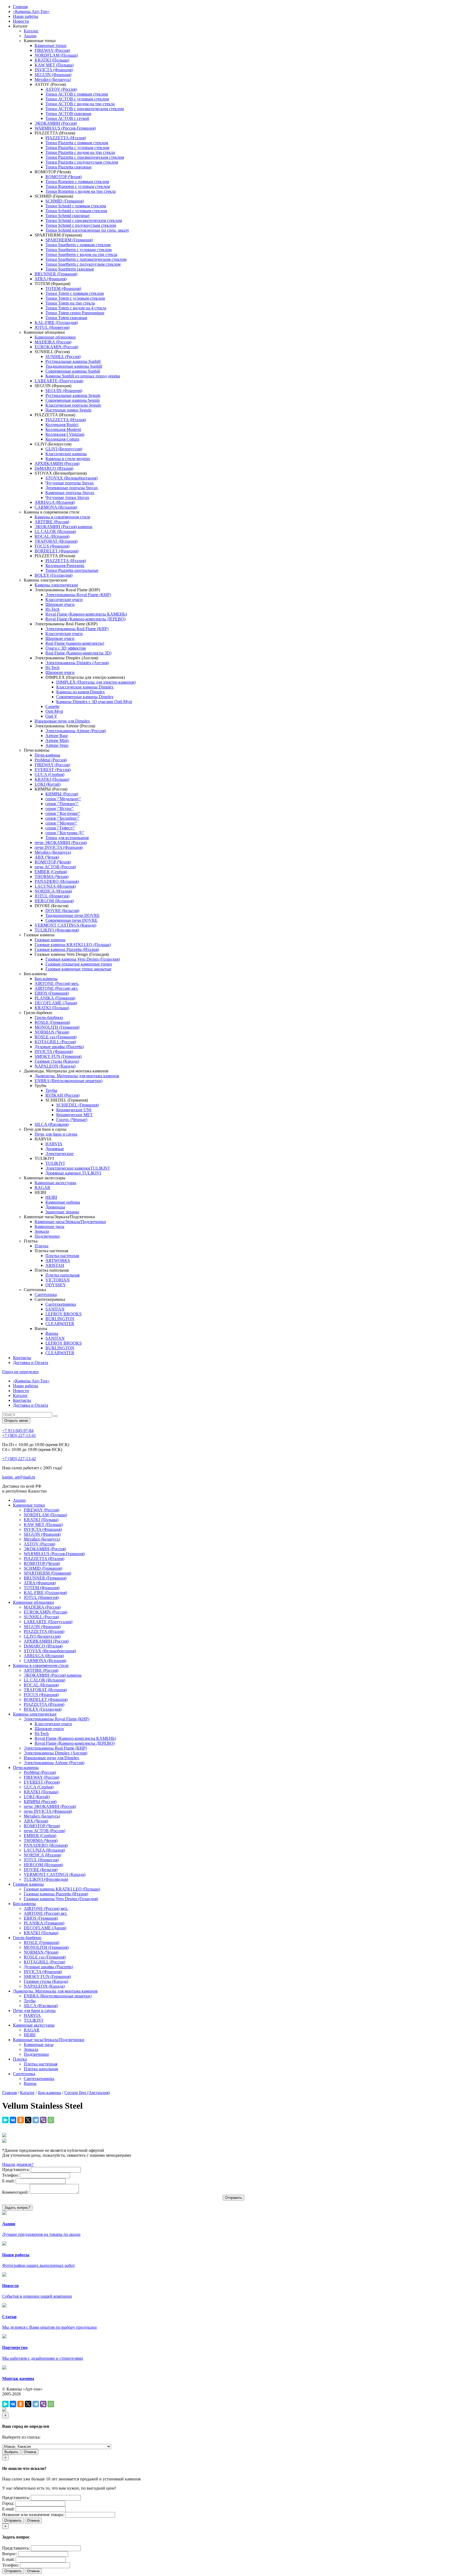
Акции (30, 36)
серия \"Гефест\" (60, 828)
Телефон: (11, 2175)
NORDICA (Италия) (53, 891)
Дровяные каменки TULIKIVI (73, 1173)
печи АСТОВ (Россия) (55, 867)
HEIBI (51, 1197)
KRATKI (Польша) (52, 60)
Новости (21, 21)
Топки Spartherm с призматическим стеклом (86, 259)
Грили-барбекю (49, 1017)
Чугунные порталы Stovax (70, 483)
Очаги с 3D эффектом (66, 648)
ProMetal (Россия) (51, 760)
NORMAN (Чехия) (52, 1032)
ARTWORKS (58, 1260)
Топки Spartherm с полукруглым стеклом (83, 264)
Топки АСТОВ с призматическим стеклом (85, 109)
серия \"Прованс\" (62, 804)
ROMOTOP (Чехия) (64, 177)
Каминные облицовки (55, 337)
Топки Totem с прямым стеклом (75, 293)
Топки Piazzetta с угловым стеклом (77, 148)
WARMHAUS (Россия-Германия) (65, 128)
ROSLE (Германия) (52, 1022)
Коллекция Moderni (63, 429)
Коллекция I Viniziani (65, 434)
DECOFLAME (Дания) (56, 1003)
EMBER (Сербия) (51, 872)
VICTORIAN (58, 1280)
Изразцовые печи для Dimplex (62, 721)
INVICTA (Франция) (54, 70)
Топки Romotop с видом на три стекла (81, 191)
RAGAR (42, 1188)
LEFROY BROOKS (64, 1314)
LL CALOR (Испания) (55, 531)
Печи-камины (47, 755)
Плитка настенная (62, 1256)
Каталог (31, 31)
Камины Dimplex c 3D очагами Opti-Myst (94, 702)
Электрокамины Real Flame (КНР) (77, 629)
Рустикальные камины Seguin (73, 395)
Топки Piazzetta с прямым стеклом (77, 143)
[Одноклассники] (21, 2120)
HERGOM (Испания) (54, 901)
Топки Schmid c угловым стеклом (76, 211)
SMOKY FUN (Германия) (58, 1056)
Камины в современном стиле (62, 517)
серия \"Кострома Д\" (65, 833)
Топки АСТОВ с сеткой (67, 118)
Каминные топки (51, 45)
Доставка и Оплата (31, 1363)
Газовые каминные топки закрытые (78, 969)
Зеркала (42, 1231)
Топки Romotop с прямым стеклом (77, 182)
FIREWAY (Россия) (52, 50)
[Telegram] (36, 2120)
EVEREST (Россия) (53, 770)
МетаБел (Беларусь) (53, 80)
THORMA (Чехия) (51, 877)
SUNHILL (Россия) (63, 357)
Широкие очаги (60, 604)
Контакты (22, 1358)
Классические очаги (64, 600)
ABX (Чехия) (47, 857)
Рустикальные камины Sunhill (73, 361)
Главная (20, 7)
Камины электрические (56, 585)
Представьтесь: (16, 2170)
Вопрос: (10, 2554)
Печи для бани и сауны (56, 1134)
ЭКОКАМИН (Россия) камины (64, 527)
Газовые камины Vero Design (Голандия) (83, 959)
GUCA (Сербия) (49, 774)
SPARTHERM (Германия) (69, 240)
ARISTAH (55, 1265)
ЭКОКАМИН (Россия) (56, 123)
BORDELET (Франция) (56, 551)
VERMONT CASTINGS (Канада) (65, 925)
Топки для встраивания (67, 838)
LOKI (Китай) (48, 784)
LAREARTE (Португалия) (59, 381)
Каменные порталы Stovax (70, 493)
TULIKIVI (55, 1163)
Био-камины (46, 979)
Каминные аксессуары (55, 1183)
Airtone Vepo (57, 745)
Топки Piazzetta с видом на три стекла (80, 152)
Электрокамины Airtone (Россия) (76, 731)
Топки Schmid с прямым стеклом (76, 206)
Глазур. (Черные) (72, 1120)
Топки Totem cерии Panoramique (75, 313)
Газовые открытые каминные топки (79, 964)
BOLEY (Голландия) (54, 575)
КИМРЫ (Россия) (62, 794)
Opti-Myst (54, 711)
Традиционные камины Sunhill (74, 366)
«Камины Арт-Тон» (31, 11)
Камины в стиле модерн (68, 459)
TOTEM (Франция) (63, 288)
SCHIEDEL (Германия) (77, 1105)
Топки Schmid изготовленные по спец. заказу (87, 230)
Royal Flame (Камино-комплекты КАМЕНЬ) (86, 614)
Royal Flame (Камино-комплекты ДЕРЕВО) (85, 619)
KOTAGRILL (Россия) (55, 1042)
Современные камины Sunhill (73, 371)
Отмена (30, 2452)
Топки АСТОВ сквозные (68, 114)
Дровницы (55, 1207)
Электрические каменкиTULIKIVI (77, 1168)
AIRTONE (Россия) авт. (56, 988)
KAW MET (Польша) (54, 65)
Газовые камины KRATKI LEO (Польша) (73, 945)
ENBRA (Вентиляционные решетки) (69, 1081)
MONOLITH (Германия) (57, 1027)
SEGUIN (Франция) (53, 75)
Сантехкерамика (61, 1304)
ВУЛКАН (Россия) (62, 1095)
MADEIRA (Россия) (53, 342)
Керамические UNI (74, 1110)
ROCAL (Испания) (52, 536)
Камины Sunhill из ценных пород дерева (83, 376)
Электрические (59, 1154)
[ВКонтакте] (13, 2120)
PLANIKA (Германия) (55, 998)
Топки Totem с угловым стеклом (75, 298)
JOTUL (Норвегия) (52, 327)
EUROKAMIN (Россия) (56, 347)
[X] (28, 2120)
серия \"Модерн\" (61, 823)
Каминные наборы (63, 1202)
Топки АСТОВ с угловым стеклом (77, 99)
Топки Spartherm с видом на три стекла (81, 254)
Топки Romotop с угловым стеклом (78, 186)
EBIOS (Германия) (52, 993)
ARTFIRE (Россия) (52, 522)
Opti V (51, 716)
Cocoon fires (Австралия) (87, 2093)
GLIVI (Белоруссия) (64, 449)
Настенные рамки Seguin (68, 410)
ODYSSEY (56, 1285)
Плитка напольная (62, 1275)
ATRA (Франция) (51, 279)
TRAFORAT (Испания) (56, 541)
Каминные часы (49, 1226)
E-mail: (8, 2181)
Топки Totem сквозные (66, 318)
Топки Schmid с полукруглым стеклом (81, 225)
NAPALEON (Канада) (55, 1066)
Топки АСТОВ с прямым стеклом (77, 94)
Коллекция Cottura (62, 439)
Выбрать (11, 2452)
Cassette (52, 706)
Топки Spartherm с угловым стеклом (79, 250)
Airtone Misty (57, 740)
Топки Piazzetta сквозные (69, 167)
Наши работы (26, 16)
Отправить (13, 2521)
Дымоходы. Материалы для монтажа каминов (77, 1076)
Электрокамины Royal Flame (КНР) (78, 595)
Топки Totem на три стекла (70, 303)
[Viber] (43, 2120)
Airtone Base (57, 736)
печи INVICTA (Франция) (59, 847)
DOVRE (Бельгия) (62, 911)
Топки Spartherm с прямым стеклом (78, 245)
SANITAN (55, 1309)
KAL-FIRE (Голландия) (56, 323)
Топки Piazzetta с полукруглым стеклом (82, 162)
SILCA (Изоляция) (52, 1124)
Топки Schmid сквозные (67, 216)
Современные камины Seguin (73, 400)
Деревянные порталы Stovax (72, 488)
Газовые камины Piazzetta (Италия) (67, 949)
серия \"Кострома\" (63, 813)
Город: (8, 2503)
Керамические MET (74, 1115)
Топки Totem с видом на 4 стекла (76, 308)
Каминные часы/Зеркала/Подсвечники (70, 1222)
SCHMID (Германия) (65, 201)
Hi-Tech (52, 609)
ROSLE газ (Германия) (56, 1037)
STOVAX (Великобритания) (71, 478)
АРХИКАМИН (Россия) (57, 463)
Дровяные (55, 1149)
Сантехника (46, 1294)
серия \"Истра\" (60, 808)
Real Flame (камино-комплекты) (75, 643)
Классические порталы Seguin (73, 405)
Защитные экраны (62, 1212)
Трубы (51, 1090)
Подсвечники (47, 1236)
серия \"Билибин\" (62, 818)
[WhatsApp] (51, 2120)
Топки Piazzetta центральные (72, 570)
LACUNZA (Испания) (55, 886)
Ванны (52, 1333)
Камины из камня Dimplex (81, 692)
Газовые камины (50, 940)
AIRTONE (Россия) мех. (57, 983)
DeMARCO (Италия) (54, 468)
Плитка (41, 1246)
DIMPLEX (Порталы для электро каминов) (96, 682)
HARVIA (54, 1144)
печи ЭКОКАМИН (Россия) (61, 843)
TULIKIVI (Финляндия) (57, 930)
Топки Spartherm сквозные (70, 269)
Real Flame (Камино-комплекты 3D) (78, 653)
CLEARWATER (60, 1324)
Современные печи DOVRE (71, 920)
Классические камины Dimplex (85, 687)
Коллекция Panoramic (65, 565)
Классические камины (66, 454)
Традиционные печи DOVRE (73, 915)
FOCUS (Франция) (52, 546)
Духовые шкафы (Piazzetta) (59, 1047)
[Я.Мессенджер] (5, 2120)
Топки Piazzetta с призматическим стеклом (85, 157)
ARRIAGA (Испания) (55, 502)
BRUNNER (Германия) (56, 274)
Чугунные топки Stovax (67, 497)
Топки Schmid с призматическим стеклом (84, 220)
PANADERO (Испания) (57, 881)
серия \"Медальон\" (63, 799)
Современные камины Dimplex (85, 697)
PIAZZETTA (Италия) (66, 138)
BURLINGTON (60, 1319)
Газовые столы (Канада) (57, 1061)
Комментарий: (15, 2192)
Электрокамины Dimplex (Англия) (77, 663)
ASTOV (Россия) (61, 89)
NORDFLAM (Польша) (56, 55)
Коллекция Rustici (62, 425)
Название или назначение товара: (33, 2515)
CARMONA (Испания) (56, 507)
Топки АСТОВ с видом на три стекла (80, 104)
